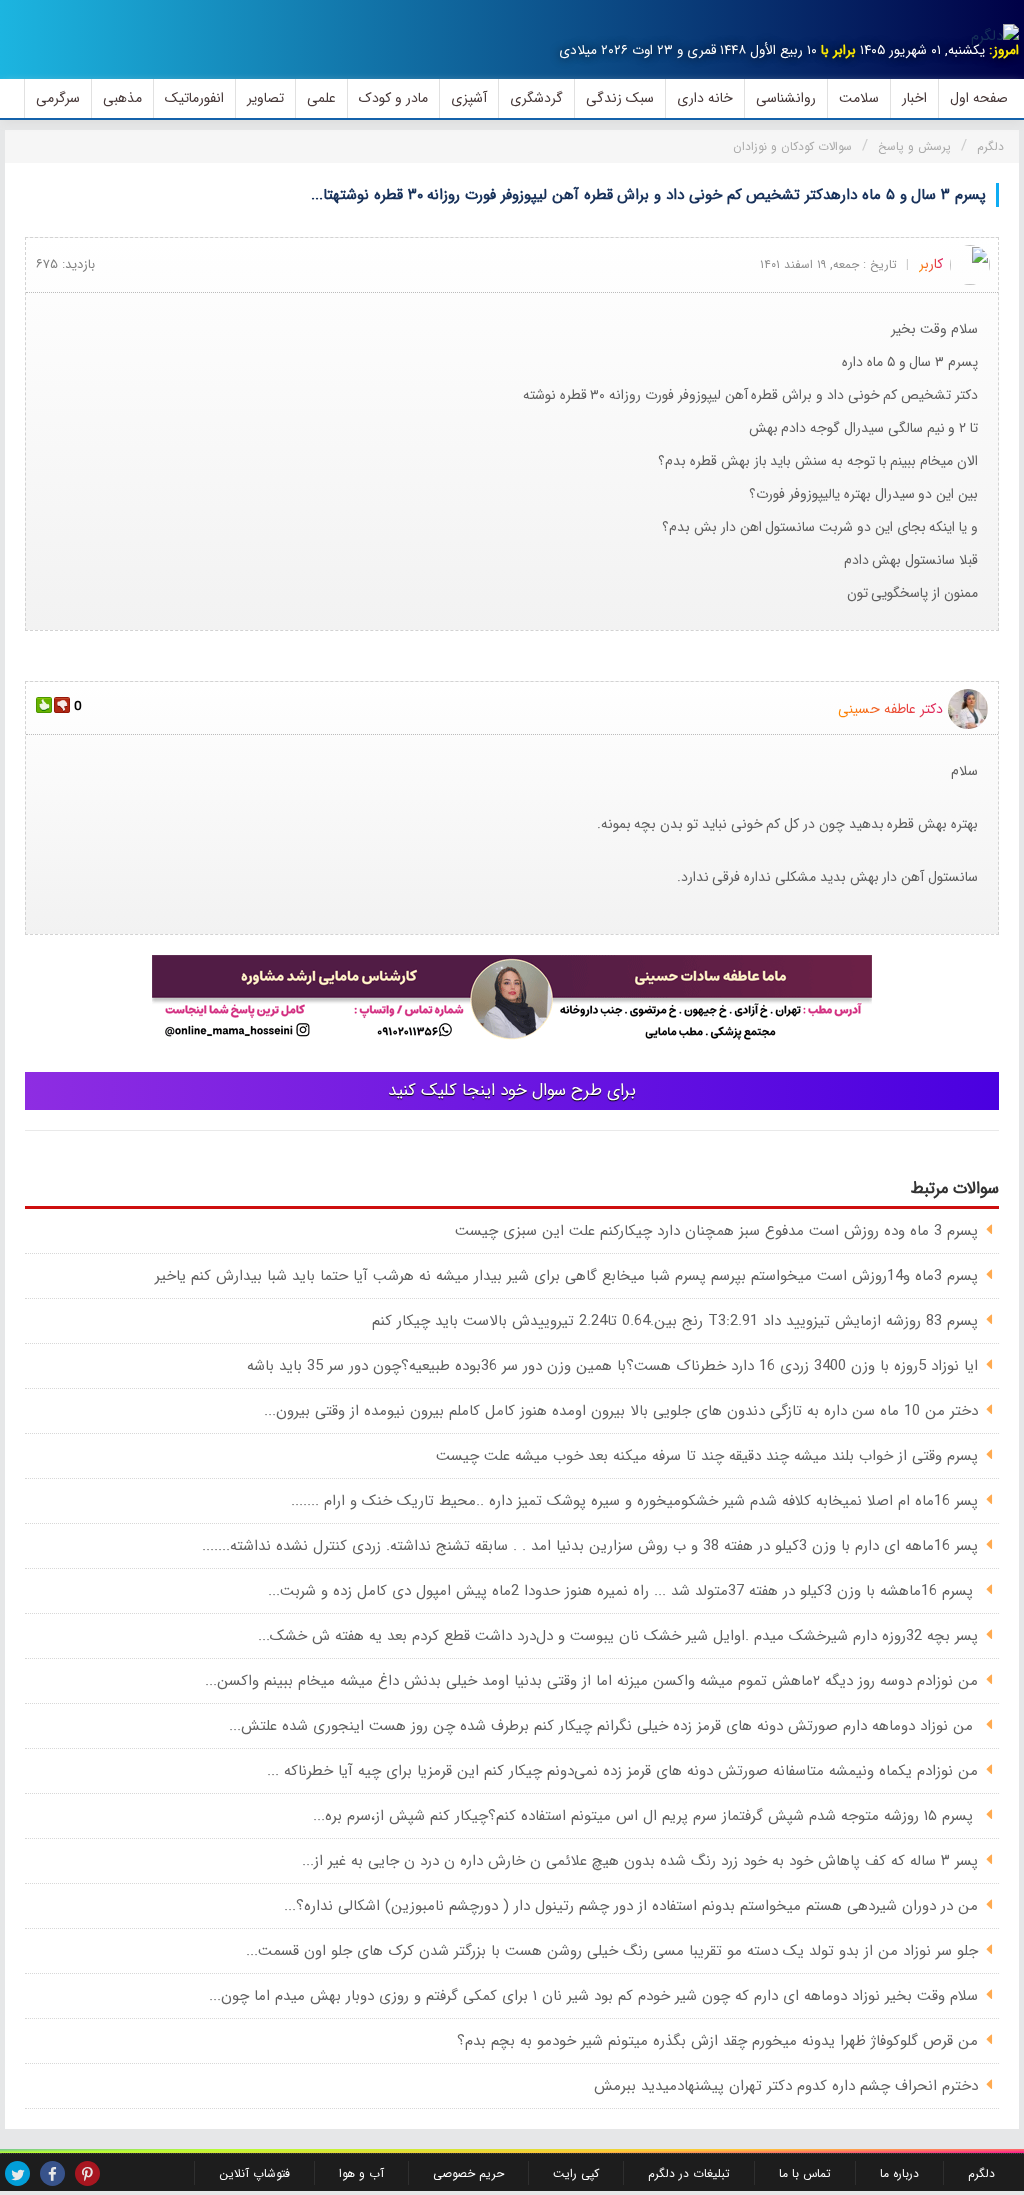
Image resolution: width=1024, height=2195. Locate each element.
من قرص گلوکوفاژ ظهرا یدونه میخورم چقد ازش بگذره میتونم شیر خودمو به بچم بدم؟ (717, 2041)
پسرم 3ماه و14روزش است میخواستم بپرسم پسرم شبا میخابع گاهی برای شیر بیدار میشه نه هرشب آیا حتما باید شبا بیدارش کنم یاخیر (566, 1276)
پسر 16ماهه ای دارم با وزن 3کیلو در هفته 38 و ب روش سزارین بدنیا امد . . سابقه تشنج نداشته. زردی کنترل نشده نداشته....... (590, 1546)
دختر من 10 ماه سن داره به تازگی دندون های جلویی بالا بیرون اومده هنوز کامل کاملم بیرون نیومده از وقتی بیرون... (621, 1411)
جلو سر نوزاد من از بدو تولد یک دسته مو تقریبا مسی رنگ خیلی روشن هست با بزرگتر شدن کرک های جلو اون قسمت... (612, 1951)
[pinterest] (87, 2173)
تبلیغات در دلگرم (689, 2173)
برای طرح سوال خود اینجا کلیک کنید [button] (512, 1090)
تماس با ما (805, 2173)
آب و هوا (361, 2173)
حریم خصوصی (468, 2173)
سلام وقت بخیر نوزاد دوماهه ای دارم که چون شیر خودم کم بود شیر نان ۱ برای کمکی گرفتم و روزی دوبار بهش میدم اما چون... (593, 1996)
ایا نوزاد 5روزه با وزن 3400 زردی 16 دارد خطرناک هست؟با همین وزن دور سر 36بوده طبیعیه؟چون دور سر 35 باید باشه (612, 1366)
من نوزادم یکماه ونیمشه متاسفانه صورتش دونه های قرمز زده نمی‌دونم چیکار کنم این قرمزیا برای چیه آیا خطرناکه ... (622, 1771)
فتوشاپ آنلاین (254, 2173)
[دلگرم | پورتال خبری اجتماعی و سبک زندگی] (995, 36)
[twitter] (17, 2173)
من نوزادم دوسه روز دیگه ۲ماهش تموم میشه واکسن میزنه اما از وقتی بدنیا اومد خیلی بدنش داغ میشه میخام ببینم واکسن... (591, 1681)
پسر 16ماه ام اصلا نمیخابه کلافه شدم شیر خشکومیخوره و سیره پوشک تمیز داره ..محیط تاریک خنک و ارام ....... (634, 1501)
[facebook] (52, 2173)
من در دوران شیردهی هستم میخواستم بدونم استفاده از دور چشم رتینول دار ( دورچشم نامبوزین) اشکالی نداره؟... (631, 1906)
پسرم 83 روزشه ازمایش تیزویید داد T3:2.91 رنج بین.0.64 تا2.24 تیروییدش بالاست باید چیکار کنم (675, 1321)
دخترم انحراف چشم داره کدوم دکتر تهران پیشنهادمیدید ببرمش (786, 2086)
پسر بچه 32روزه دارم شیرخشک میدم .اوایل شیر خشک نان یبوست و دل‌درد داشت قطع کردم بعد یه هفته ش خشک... (618, 1636)
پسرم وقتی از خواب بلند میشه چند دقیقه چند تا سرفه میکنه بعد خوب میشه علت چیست (707, 1456)
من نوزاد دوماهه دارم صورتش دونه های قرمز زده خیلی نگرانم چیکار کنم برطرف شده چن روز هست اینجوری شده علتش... (603, 1726)
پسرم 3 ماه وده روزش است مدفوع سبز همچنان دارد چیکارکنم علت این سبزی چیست (716, 1231)
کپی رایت (576, 2173)
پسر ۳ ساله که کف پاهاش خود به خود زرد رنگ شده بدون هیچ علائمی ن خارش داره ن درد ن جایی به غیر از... (640, 1861)
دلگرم (981, 2173)
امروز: (1004, 50)
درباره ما (899, 2173)
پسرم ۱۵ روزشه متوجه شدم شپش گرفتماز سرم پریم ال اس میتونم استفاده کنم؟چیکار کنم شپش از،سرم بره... (645, 1816)
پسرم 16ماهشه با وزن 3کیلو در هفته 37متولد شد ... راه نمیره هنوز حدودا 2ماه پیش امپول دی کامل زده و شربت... (623, 1591)
